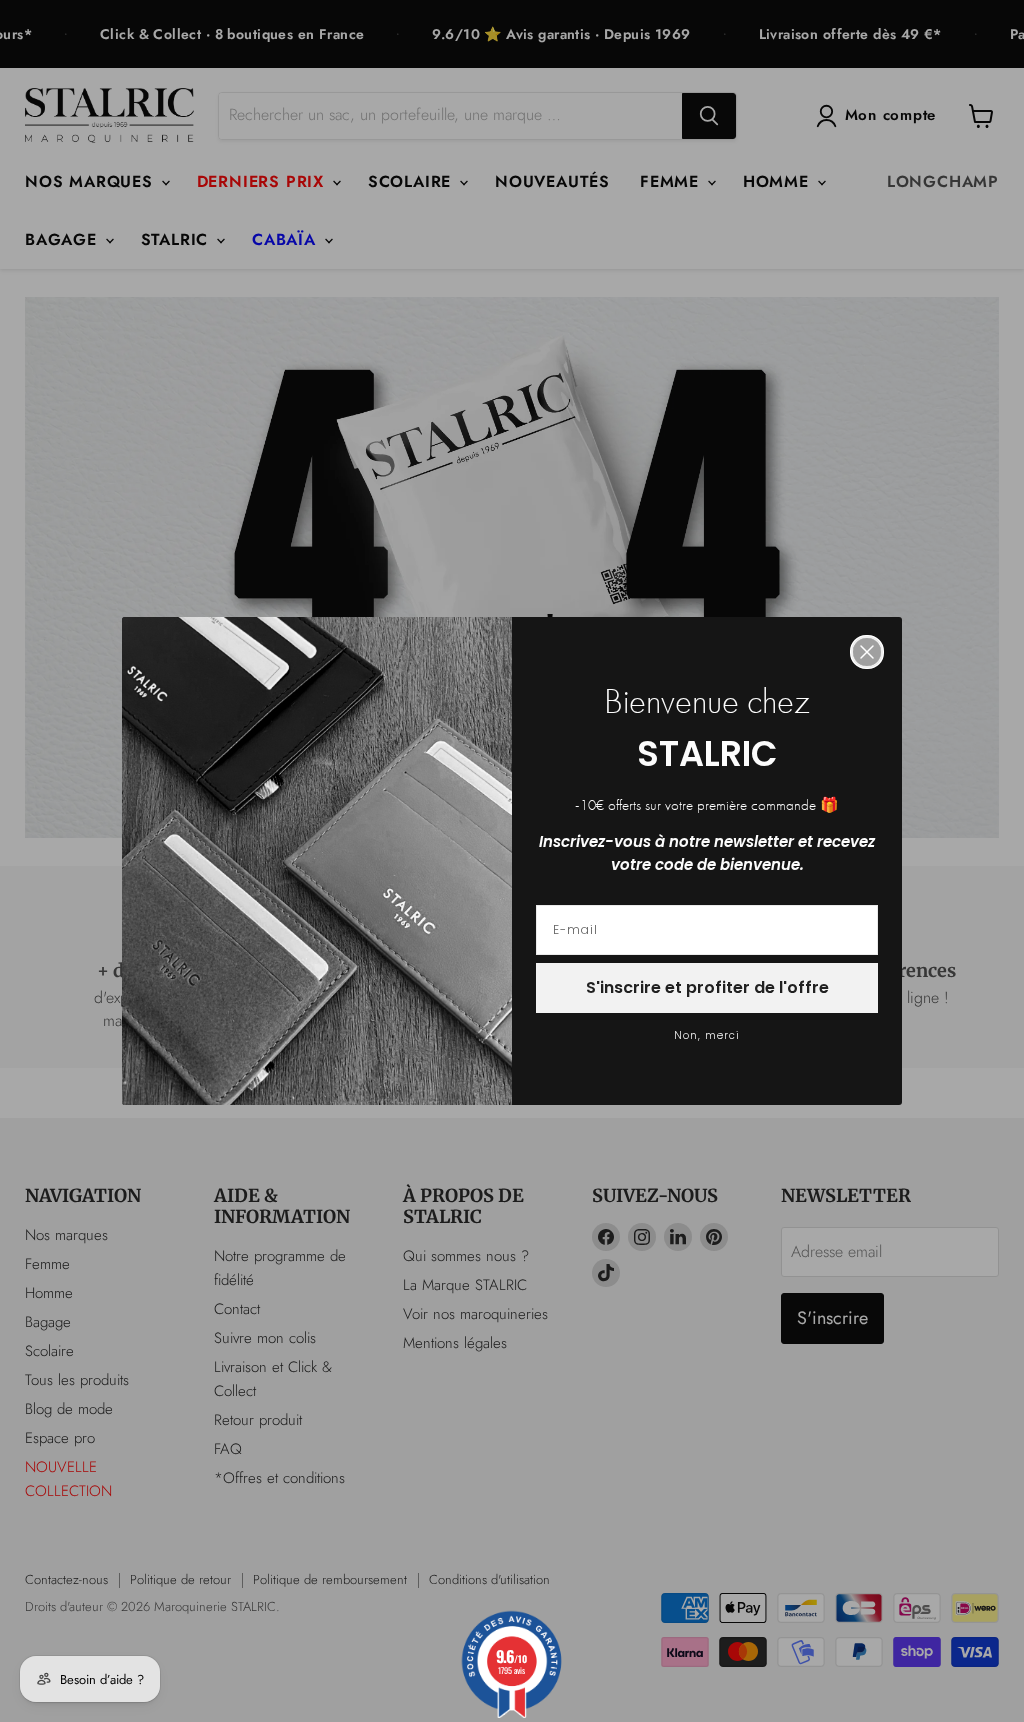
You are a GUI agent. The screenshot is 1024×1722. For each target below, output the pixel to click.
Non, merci (707, 1035)
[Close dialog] (867, 652)
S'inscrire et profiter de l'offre (707, 987)
